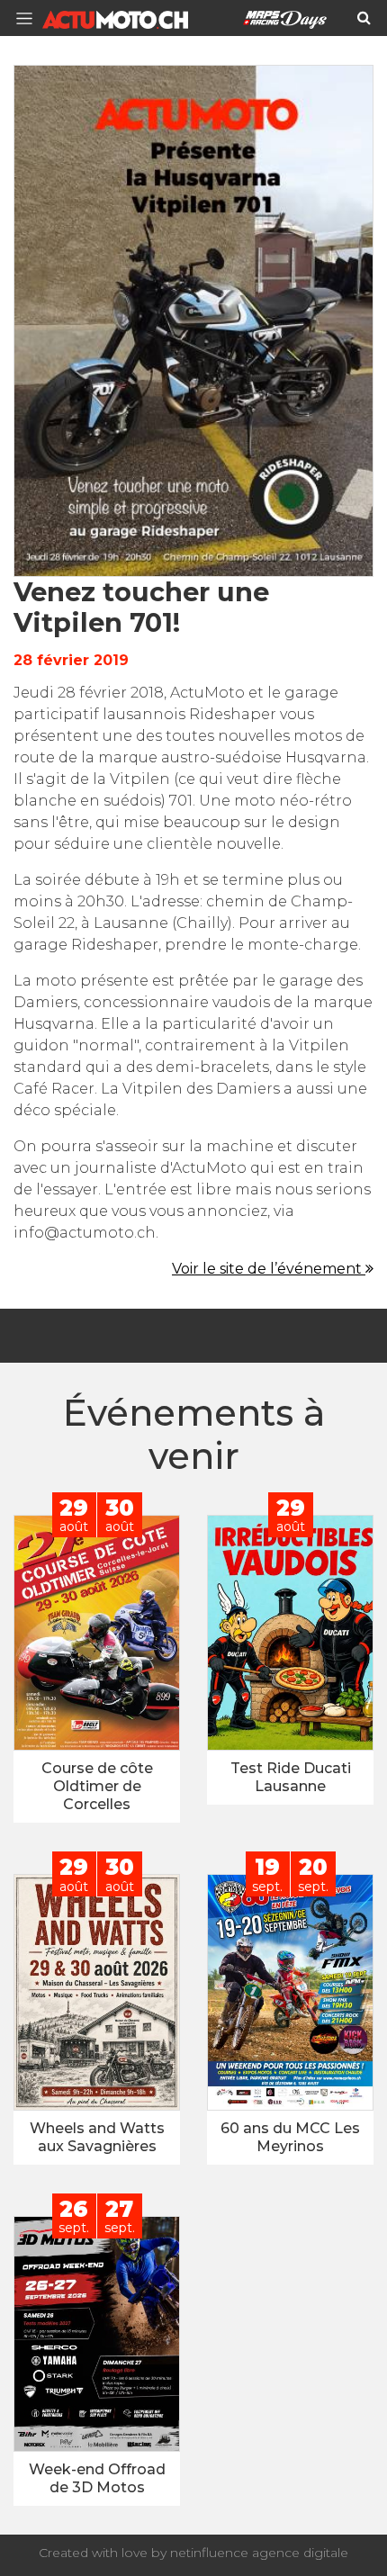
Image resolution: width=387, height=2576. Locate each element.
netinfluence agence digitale (259, 2553)
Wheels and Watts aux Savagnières (97, 2137)
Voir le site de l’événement (269, 1269)
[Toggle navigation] (30, 18)
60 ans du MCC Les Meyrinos (290, 2137)
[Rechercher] (364, 18)
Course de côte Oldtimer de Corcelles (97, 1786)
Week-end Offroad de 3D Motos (97, 2478)
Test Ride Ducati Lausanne (291, 1777)
